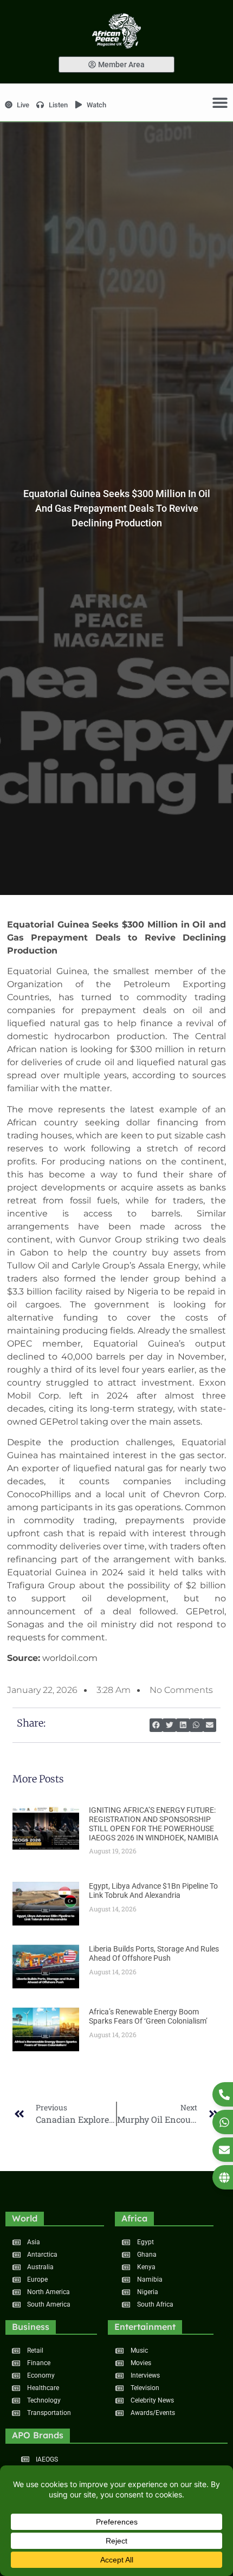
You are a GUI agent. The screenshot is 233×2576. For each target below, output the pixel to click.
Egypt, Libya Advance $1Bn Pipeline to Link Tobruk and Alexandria (153, 1891)
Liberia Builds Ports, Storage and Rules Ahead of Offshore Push (154, 1953)
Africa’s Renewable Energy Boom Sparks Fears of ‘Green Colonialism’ (148, 2016)
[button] (156, 1725)
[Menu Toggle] (220, 102)
